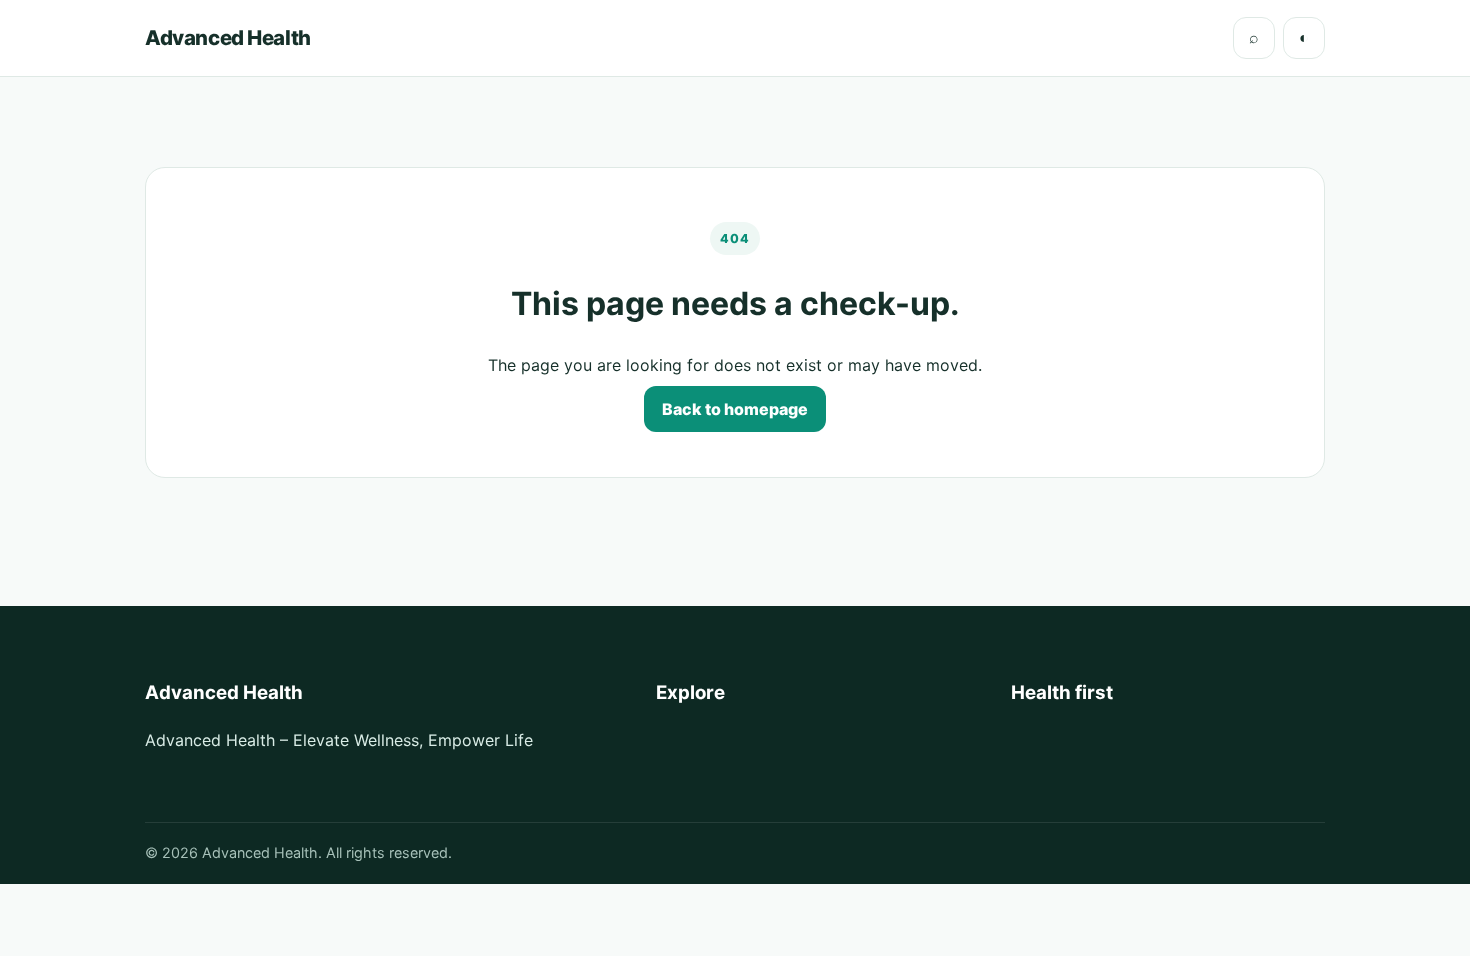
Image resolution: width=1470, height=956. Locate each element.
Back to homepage (735, 409)
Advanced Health (228, 37)
